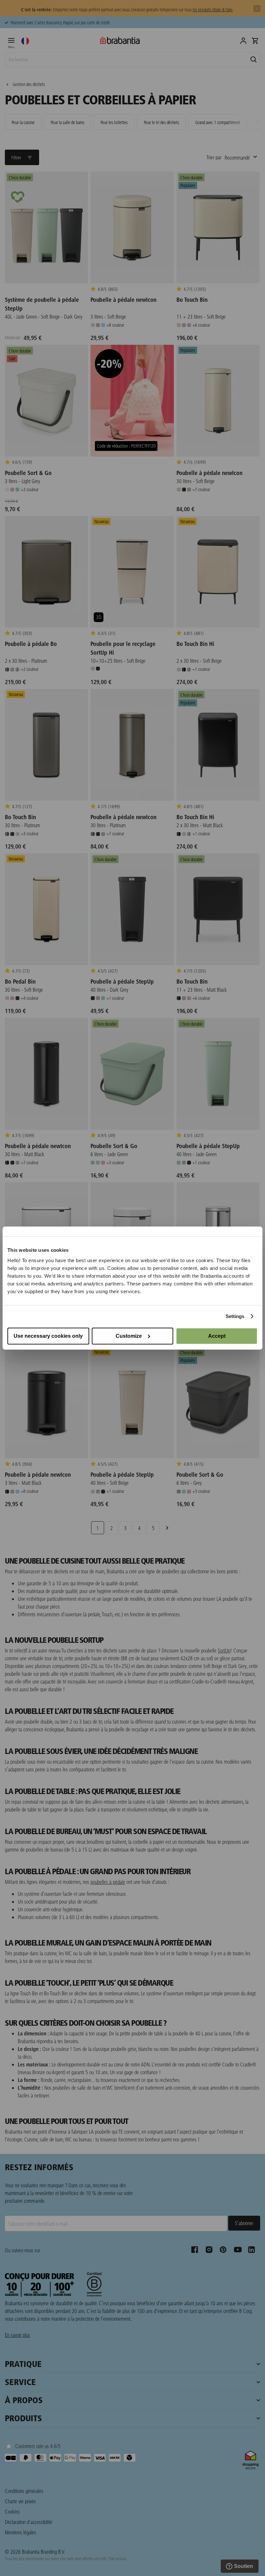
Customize (129, 1336)
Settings (235, 1316)
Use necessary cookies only (48, 1336)
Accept (217, 1336)
